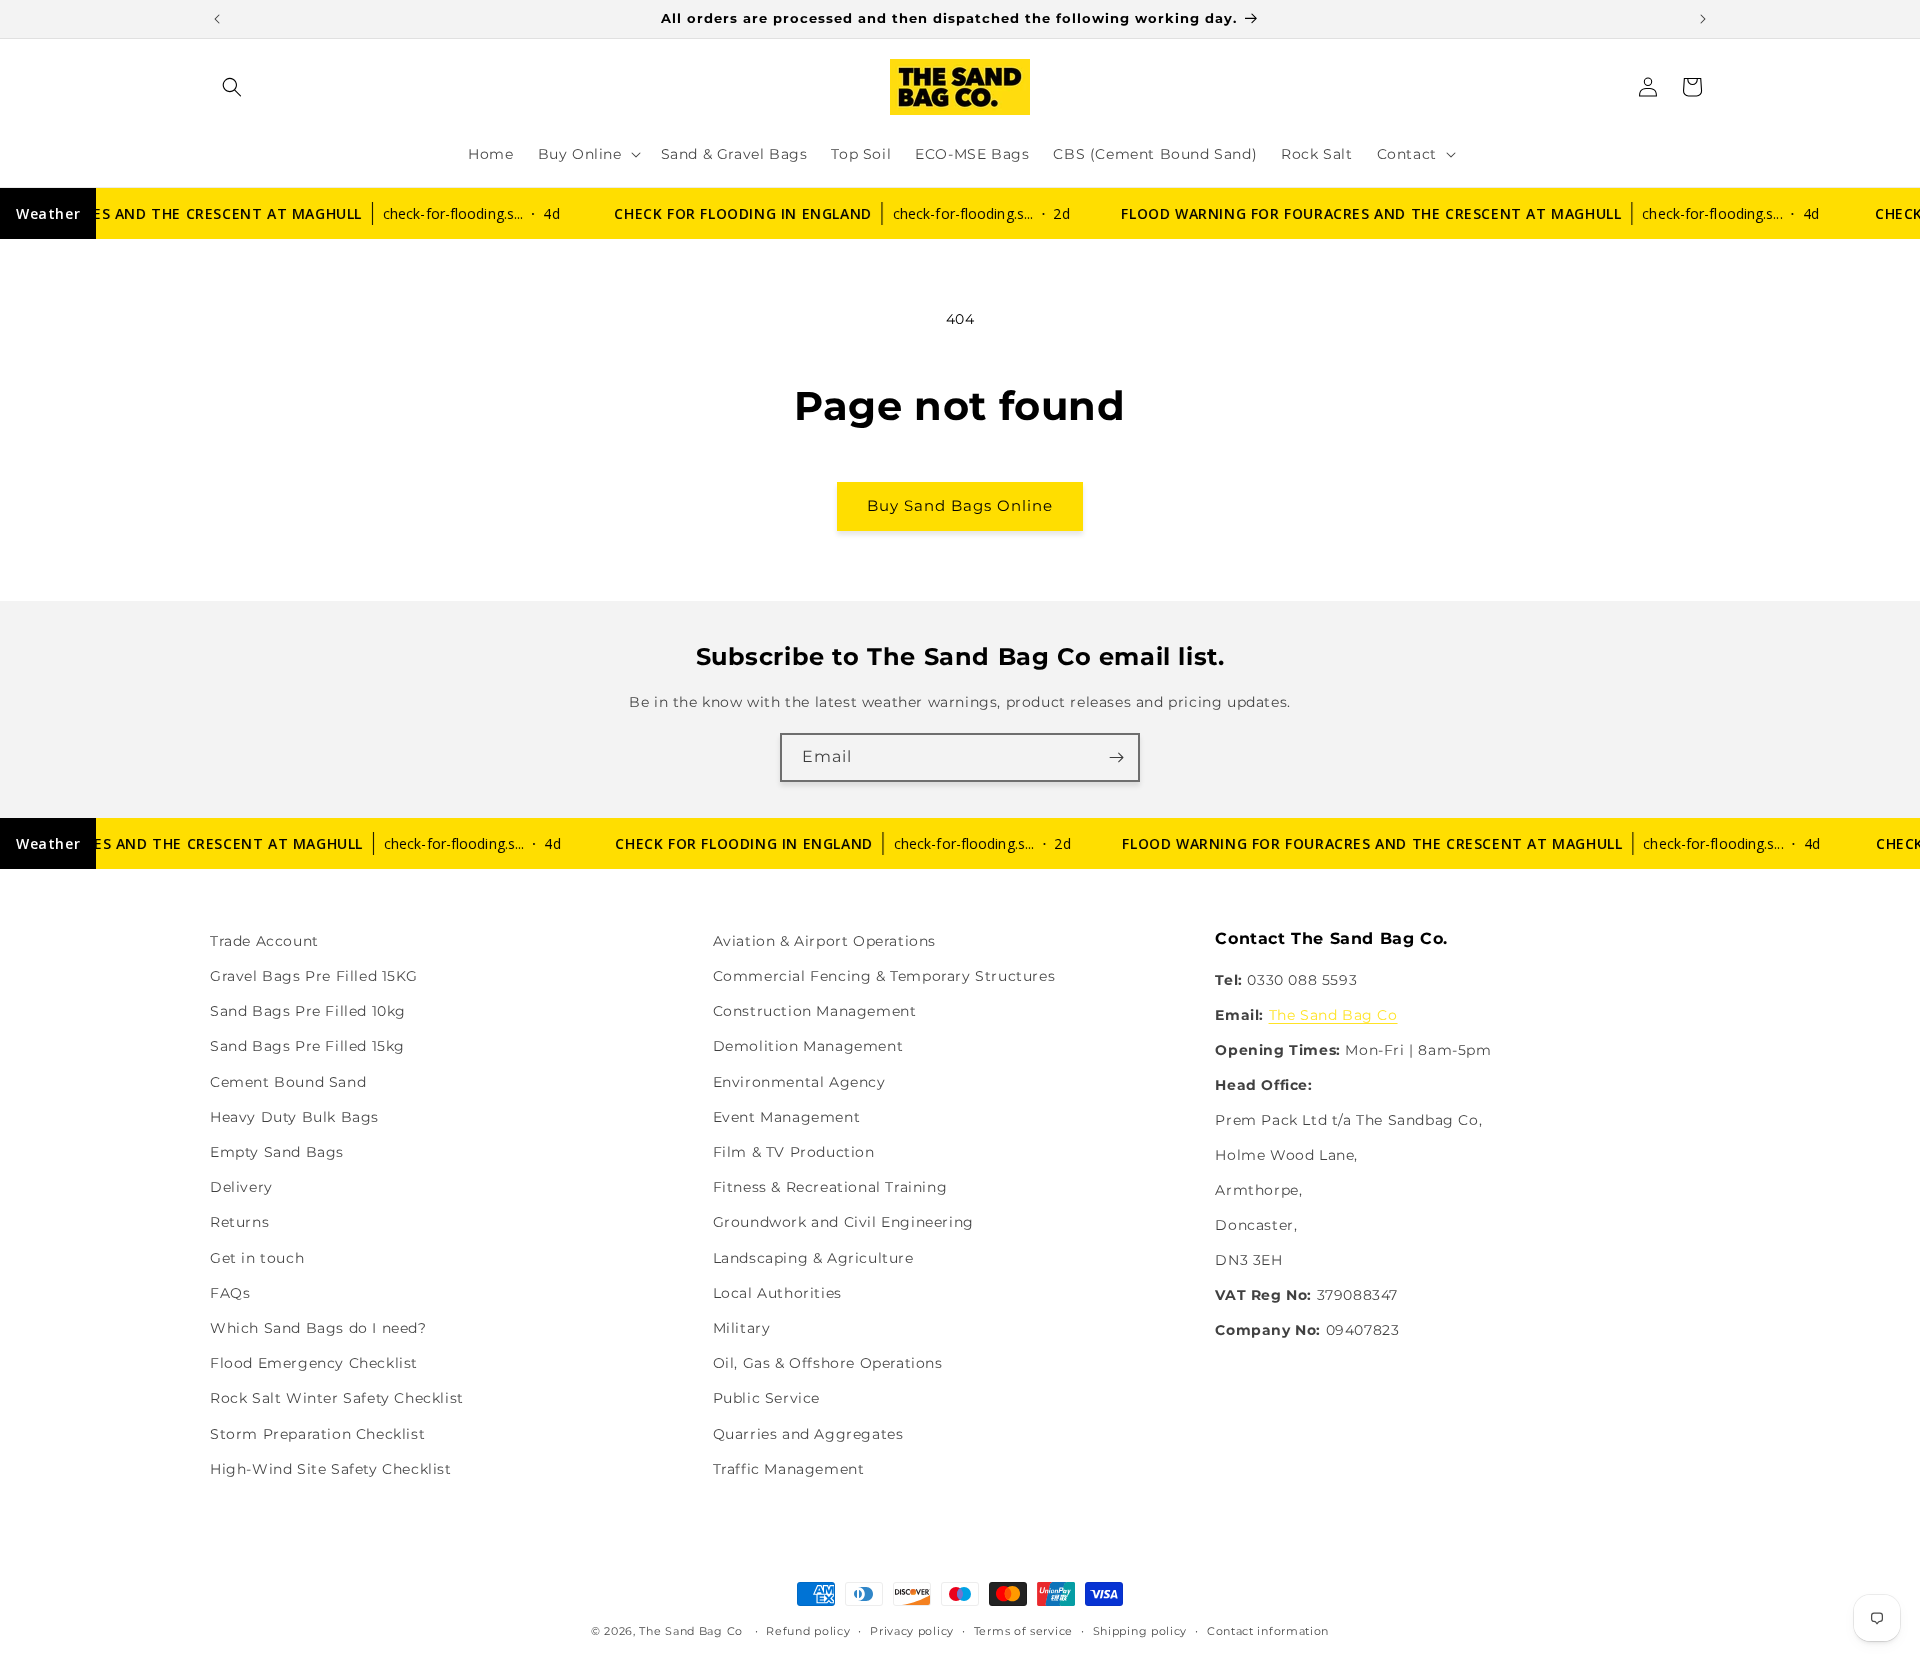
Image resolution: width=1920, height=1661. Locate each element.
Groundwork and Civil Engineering (843, 1222)
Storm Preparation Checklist (317, 1434)
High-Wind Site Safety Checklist (331, 1469)
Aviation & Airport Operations (824, 941)
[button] (232, 87)
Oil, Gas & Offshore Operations (828, 1363)
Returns (239, 1222)
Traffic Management (789, 1469)
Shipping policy (1140, 1631)
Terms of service (1023, 1631)
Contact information (1268, 1631)
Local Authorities (777, 1293)
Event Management (787, 1117)
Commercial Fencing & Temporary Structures (884, 976)
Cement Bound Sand (288, 1082)
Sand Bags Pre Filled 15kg (307, 1046)
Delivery (241, 1187)
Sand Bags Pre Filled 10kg (308, 1011)
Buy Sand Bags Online (960, 505)
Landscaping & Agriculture (813, 1258)
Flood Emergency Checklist (314, 1363)
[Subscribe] (1116, 757)
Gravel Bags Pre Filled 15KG (313, 976)
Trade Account (264, 941)
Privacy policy (912, 1631)
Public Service (766, 1398)
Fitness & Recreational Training (830, 1187)
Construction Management (815, 1011)
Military (742, 1328)
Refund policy (808, 1631)
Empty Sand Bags (277, 1152)
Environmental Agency (799, 1082)
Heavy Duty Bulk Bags (294, 1117)
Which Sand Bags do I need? (318, 1328)
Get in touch (257, 1258)
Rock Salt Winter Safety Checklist (337, 1398)
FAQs (230, 1293)
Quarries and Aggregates (808, 1434)
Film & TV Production (794, 1152)
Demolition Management (808, 1046)
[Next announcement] (1703, 19)
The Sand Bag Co (1333, 1015)
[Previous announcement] (217, 19)
